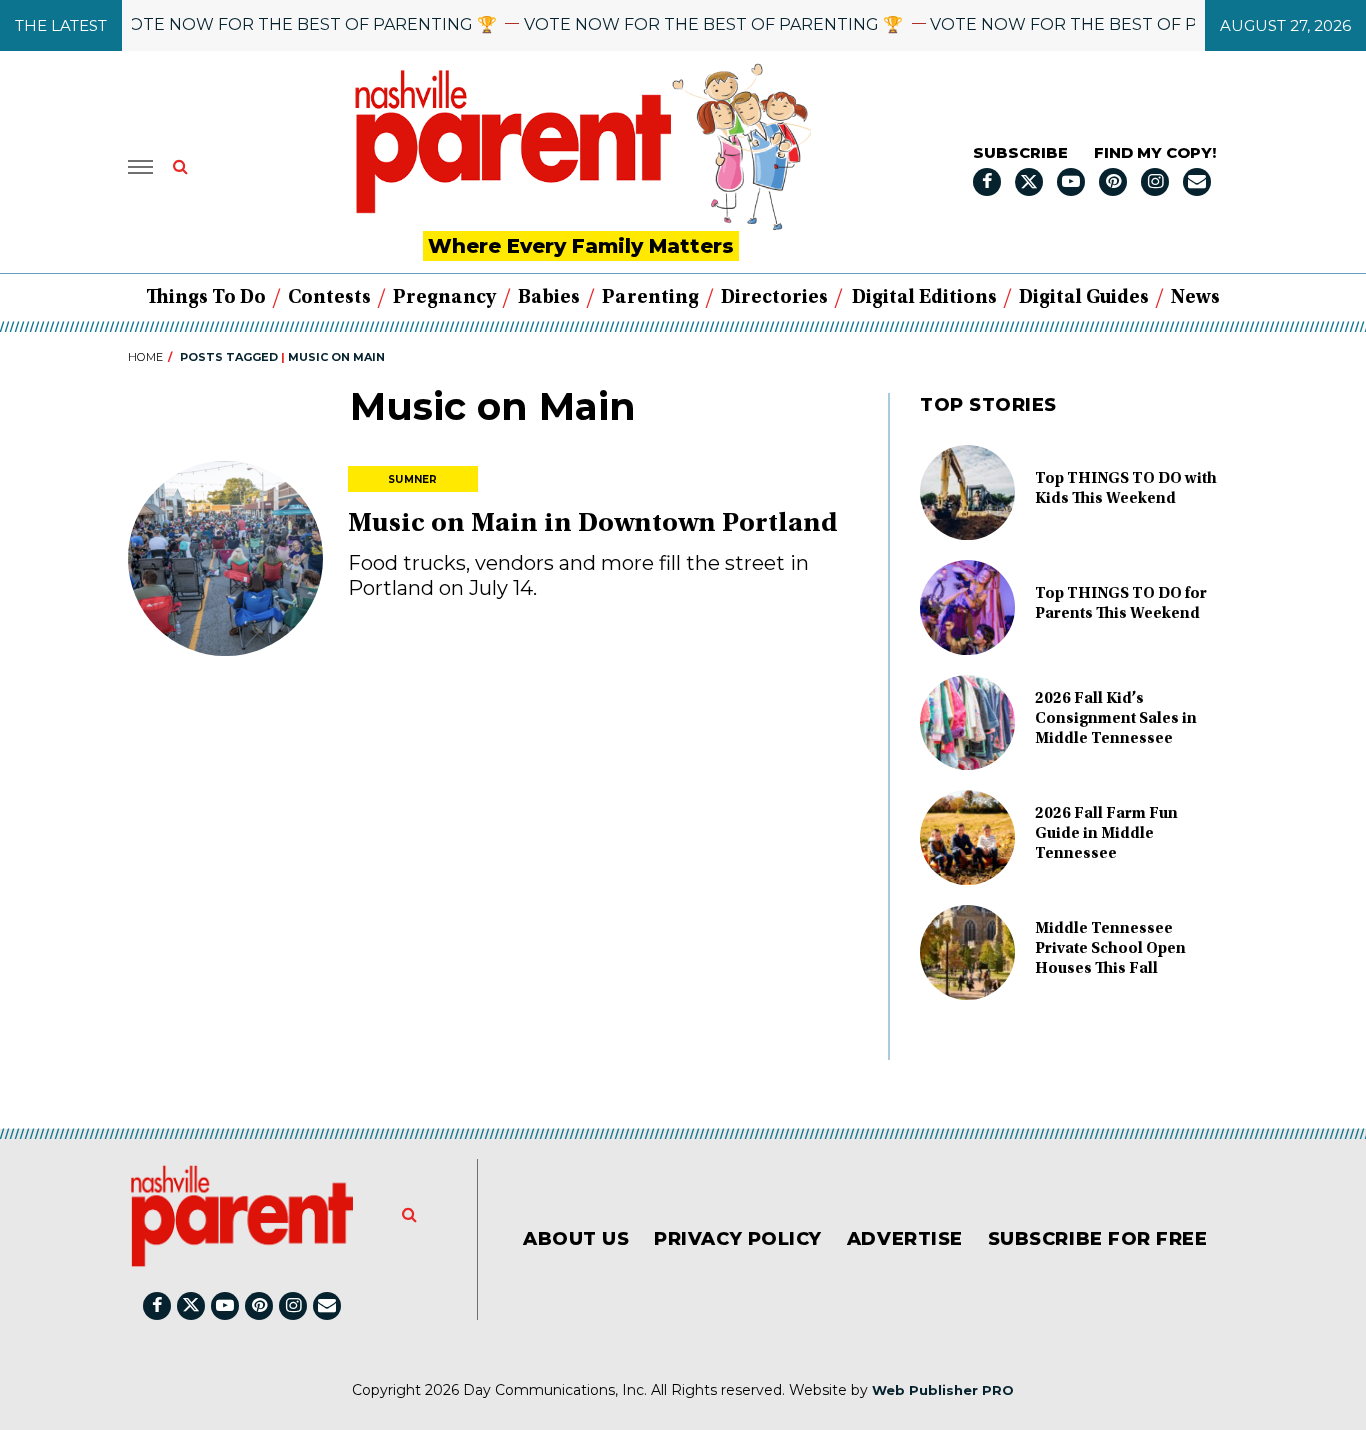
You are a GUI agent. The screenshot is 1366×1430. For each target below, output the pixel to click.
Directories (774, 298)
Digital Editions (924, 298)
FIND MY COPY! (1155, 152)
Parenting (650, 298)
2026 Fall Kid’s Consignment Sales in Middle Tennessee (1116, 719)
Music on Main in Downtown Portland (593, 525)
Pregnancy (444, 298)
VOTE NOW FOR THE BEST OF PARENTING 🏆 (288, 24)
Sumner (413, 479)
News (1195, 298)
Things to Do (206, 298)
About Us (576, 1239)
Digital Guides (1084, 298)
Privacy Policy (738, 1239)
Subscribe (1020, 152)
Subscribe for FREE (1098, 1239)
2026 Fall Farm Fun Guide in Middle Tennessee (1106, 834)
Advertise (905, 1239)
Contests (329, 298)
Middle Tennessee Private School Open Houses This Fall (1110, 949)
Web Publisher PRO (943, 1390)
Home (145, 357)
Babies (549, 298)
